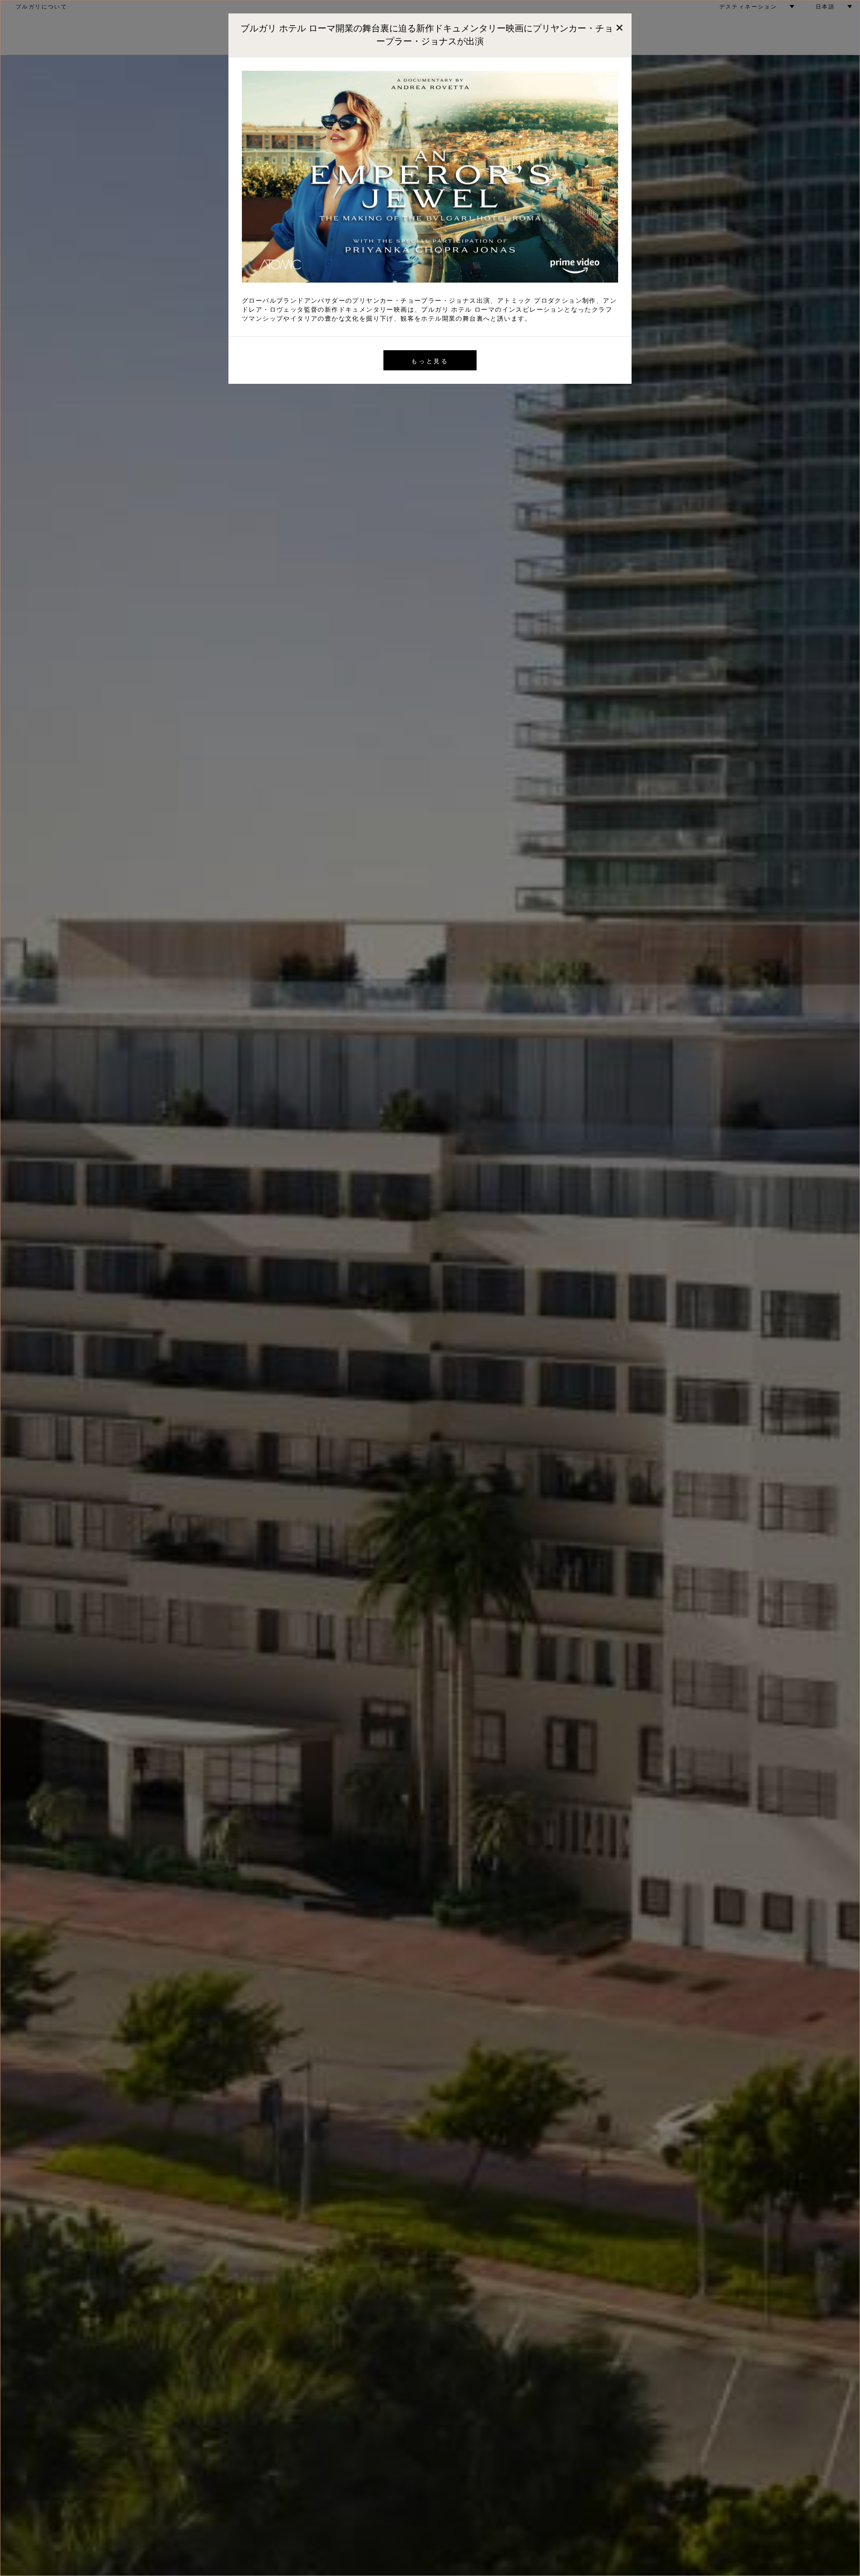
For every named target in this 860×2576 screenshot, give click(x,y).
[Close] (619, 26)
